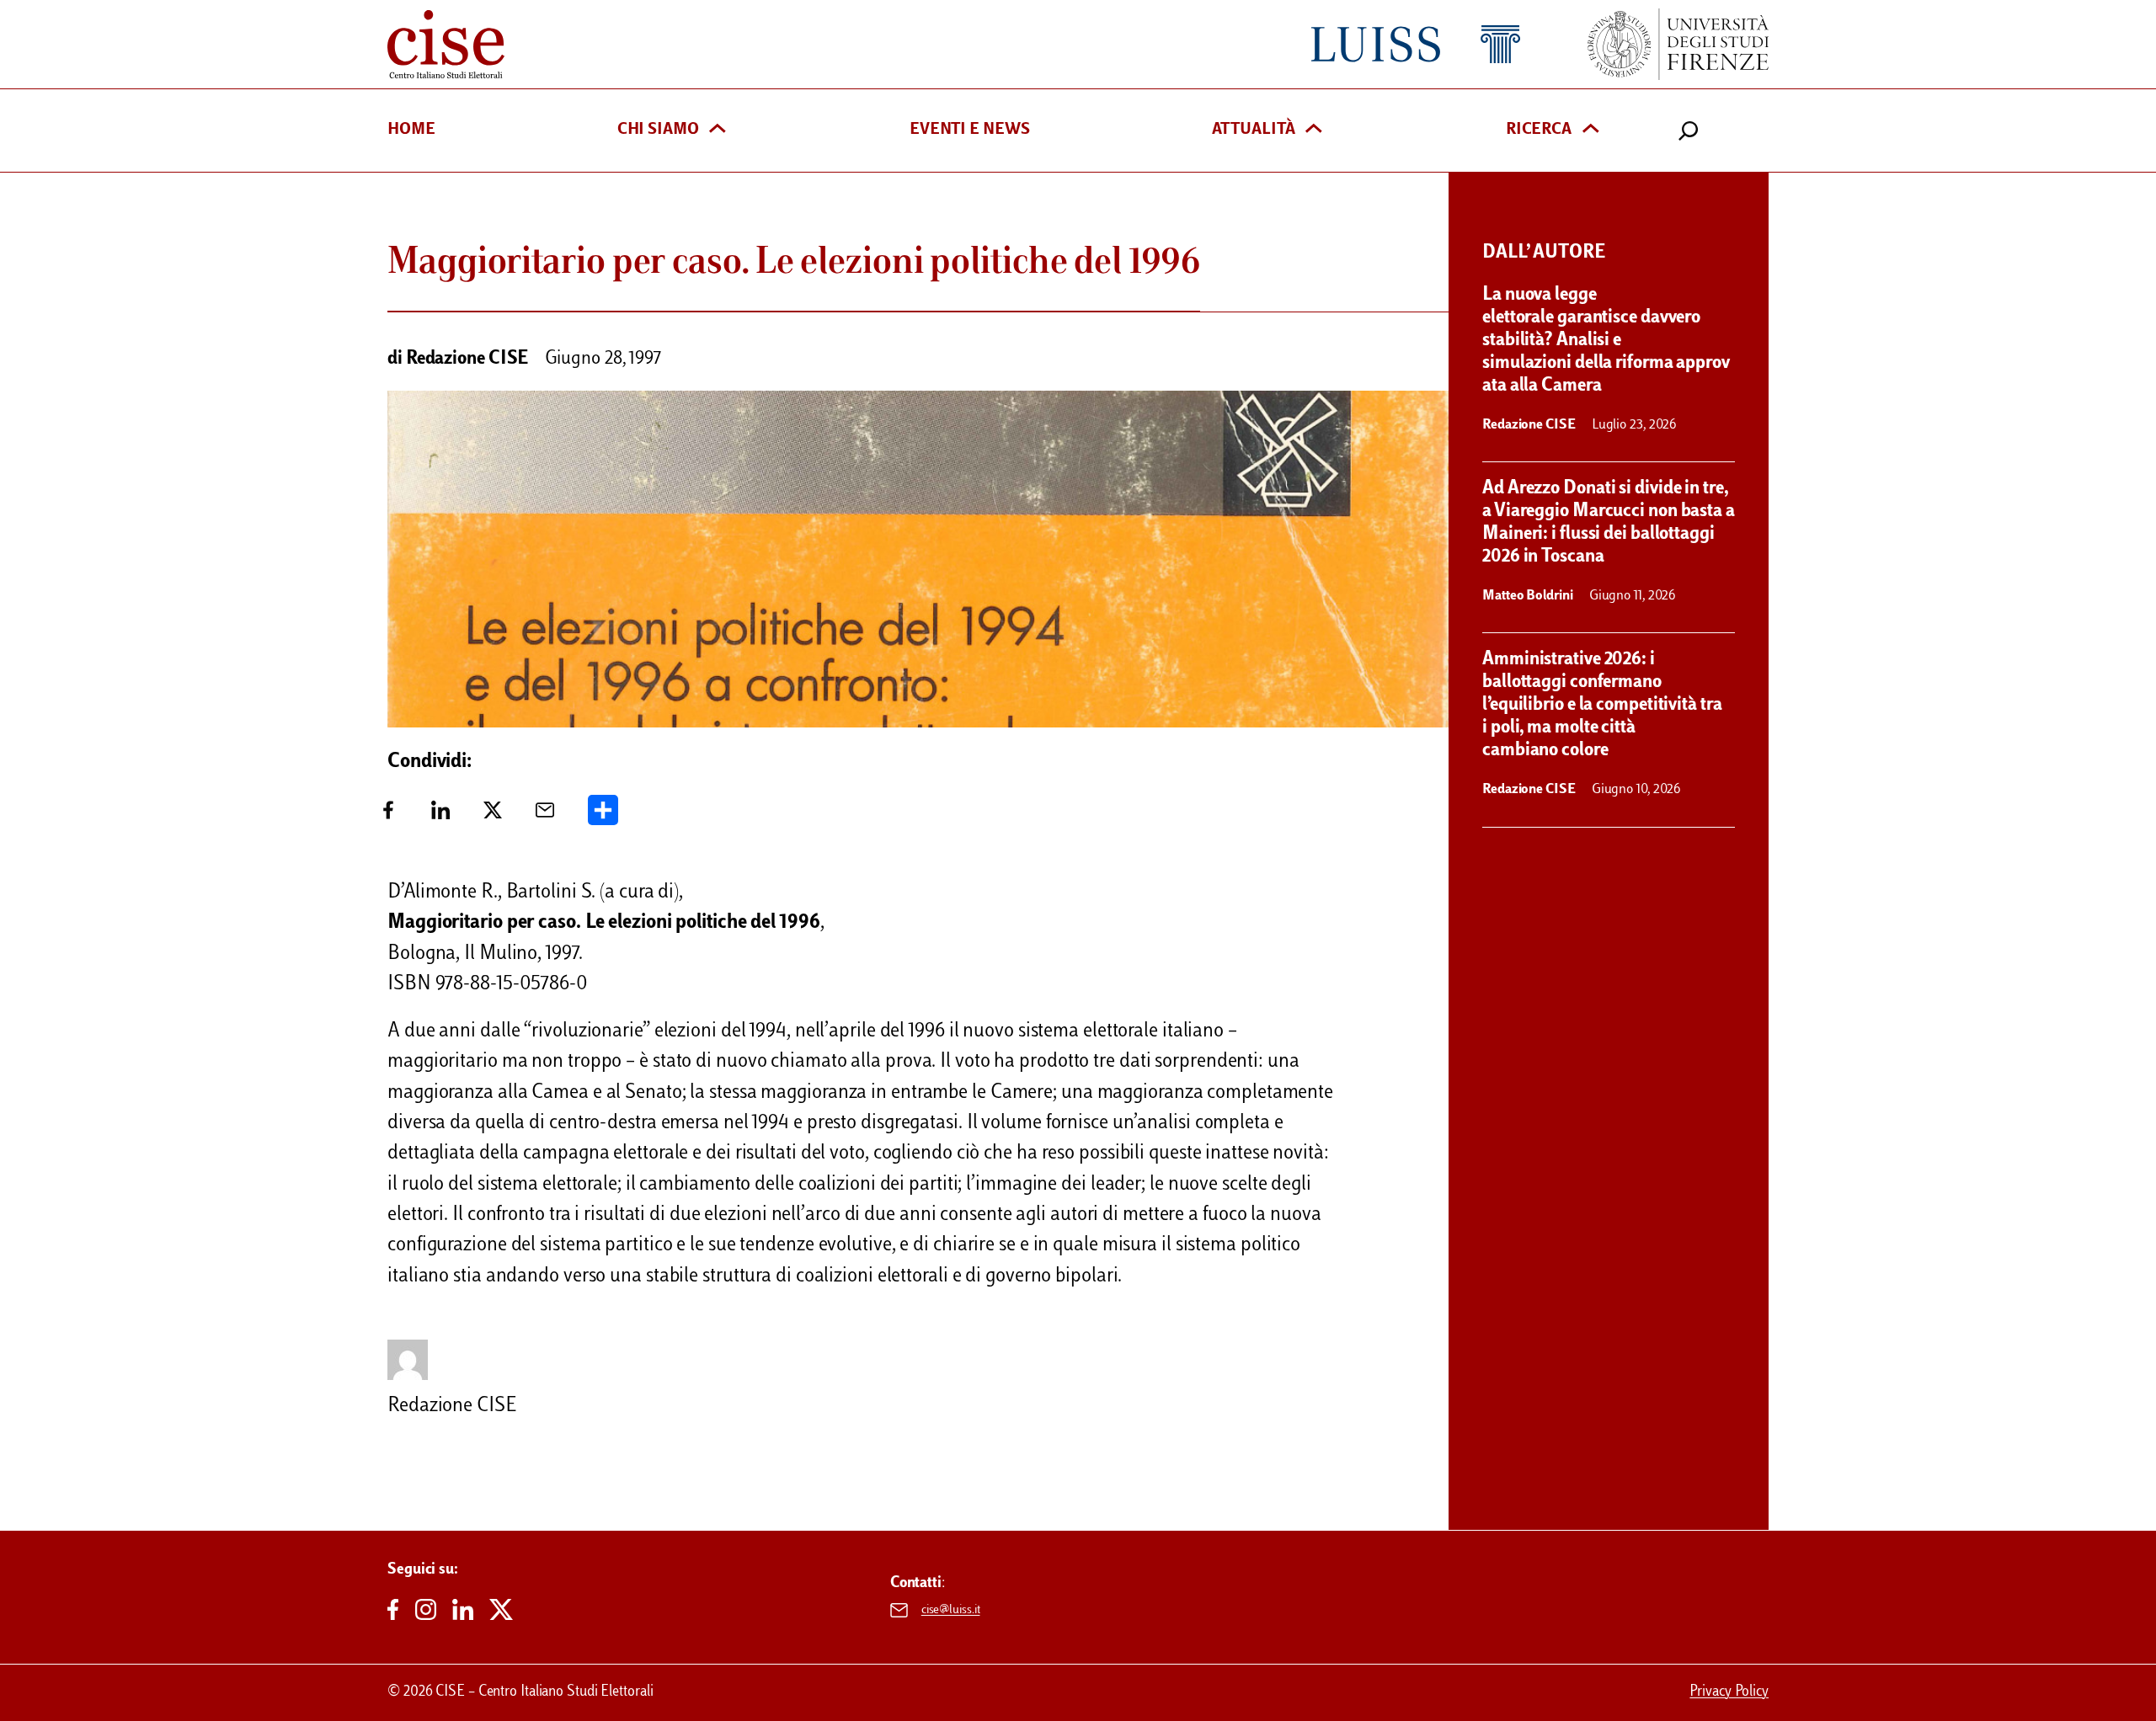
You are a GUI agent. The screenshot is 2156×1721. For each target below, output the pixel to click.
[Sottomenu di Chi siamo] (718, 130)
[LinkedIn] (440, 816)
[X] (493, 816)
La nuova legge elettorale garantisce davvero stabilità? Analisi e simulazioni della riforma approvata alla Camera (1606, 341)
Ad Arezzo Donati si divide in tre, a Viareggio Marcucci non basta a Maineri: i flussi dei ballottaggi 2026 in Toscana (1609, 523)
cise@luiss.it (951, 1610)
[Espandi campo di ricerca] (1689, 131)
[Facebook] (388, 816)
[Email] (545, 816)
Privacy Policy (1729, 1692)
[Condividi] (603, 816)
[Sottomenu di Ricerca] (1591, 130)
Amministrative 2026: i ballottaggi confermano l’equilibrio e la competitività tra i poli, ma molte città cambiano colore (1602, 706)
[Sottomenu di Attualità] (1314, 130)
